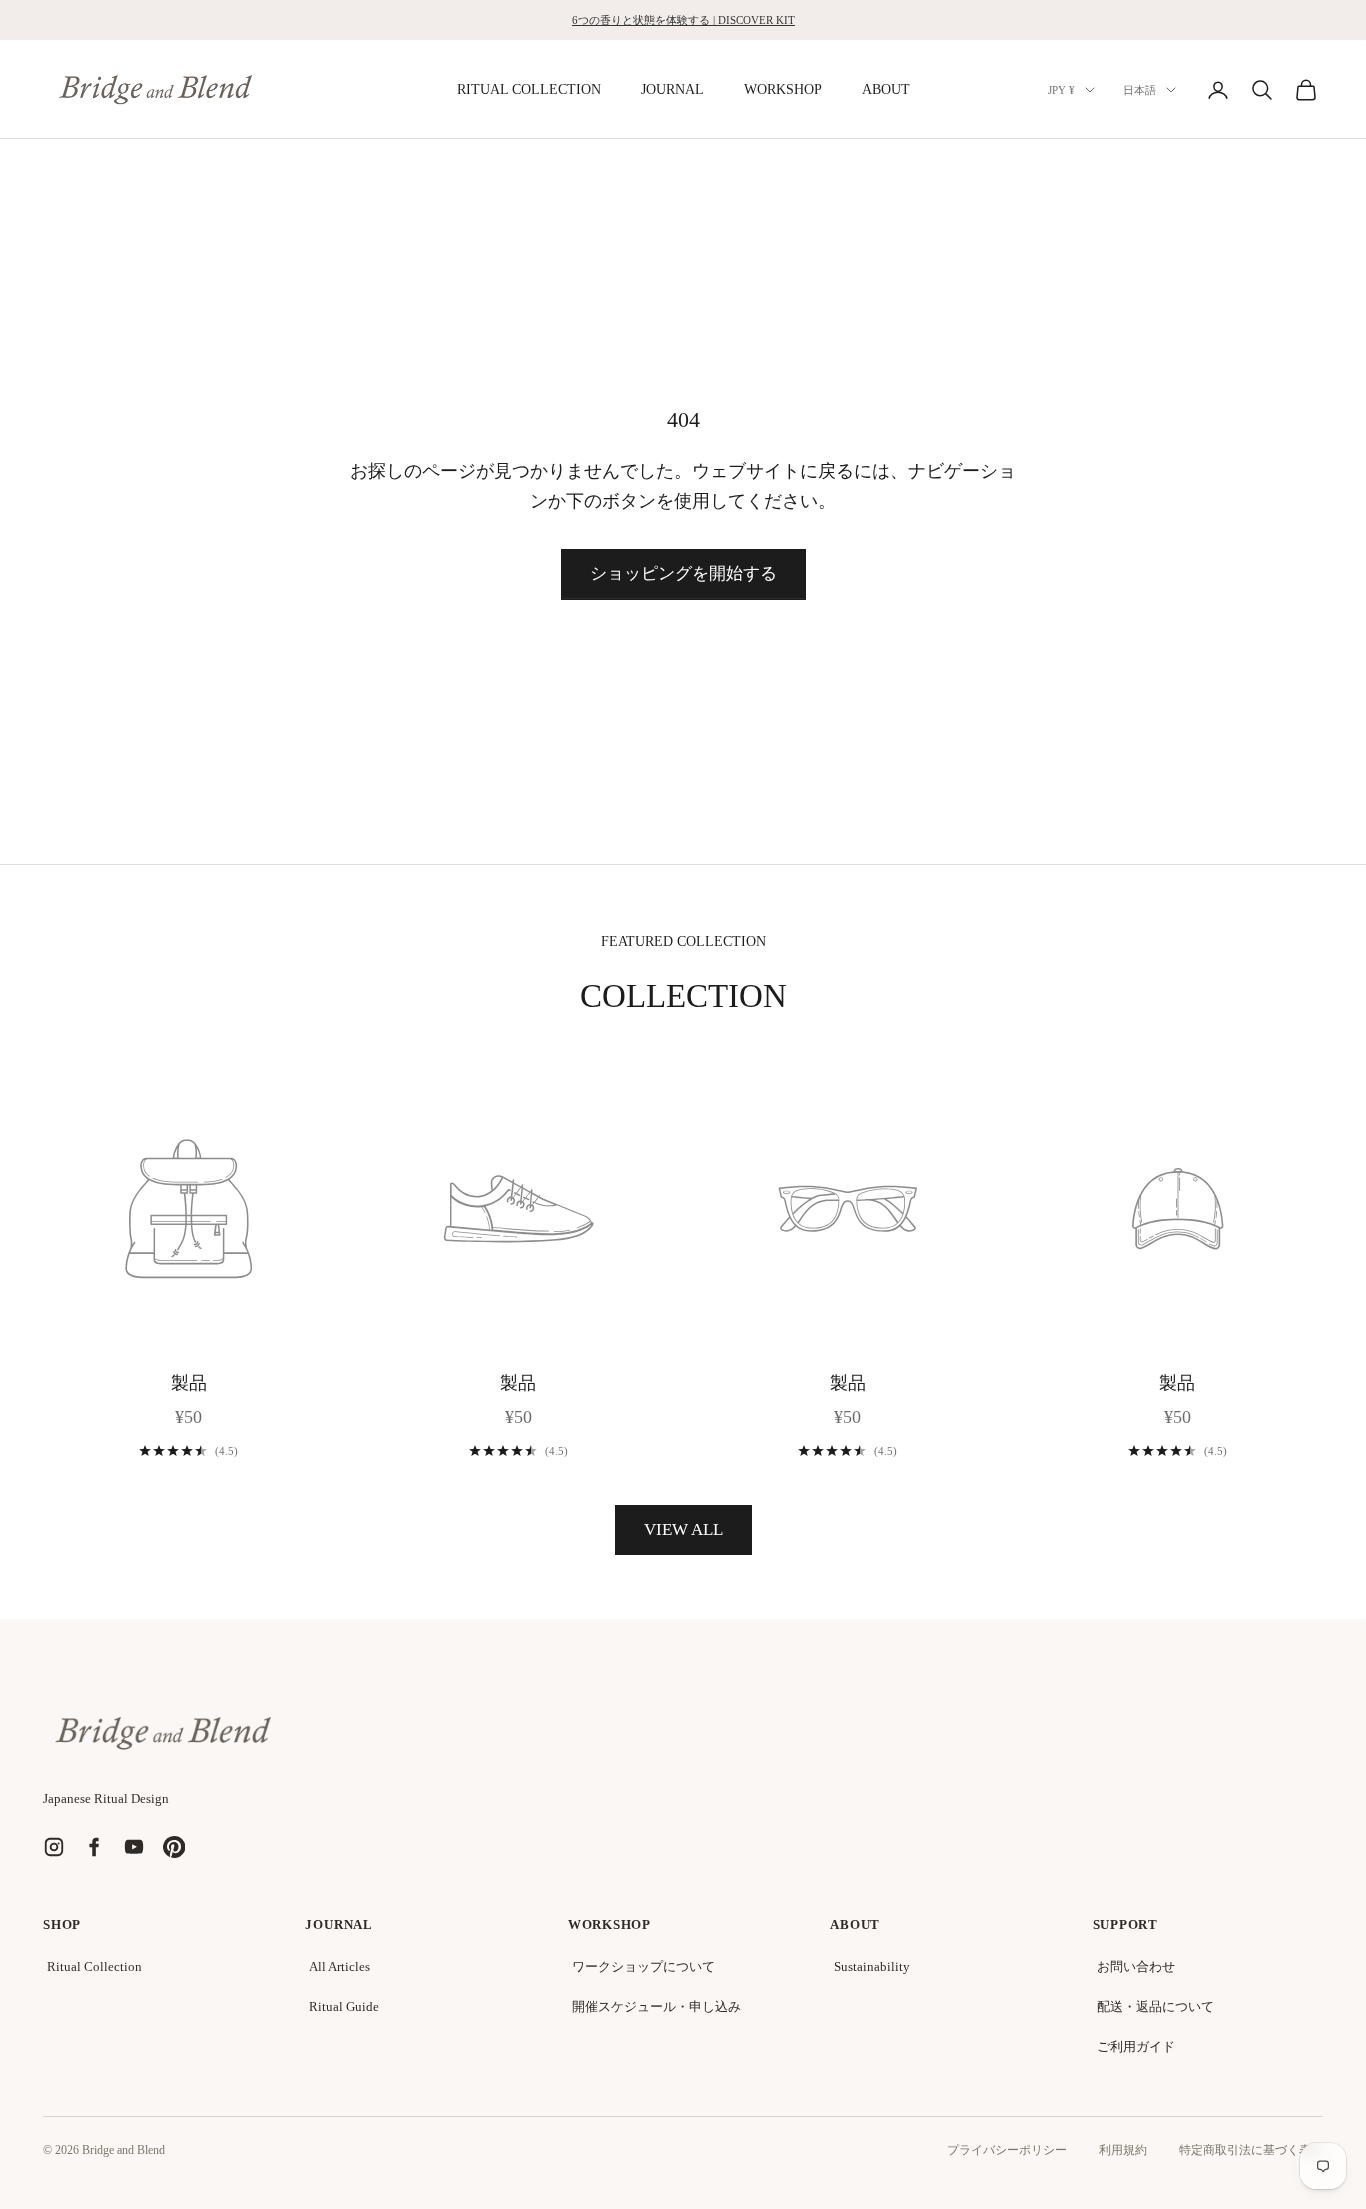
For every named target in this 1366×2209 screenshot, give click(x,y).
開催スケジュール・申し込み (656, 2006)
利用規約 (1123, 2150)
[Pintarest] (174, 1847)
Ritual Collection (94, 1966)
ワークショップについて (643, 1966)
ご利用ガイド (1136, 2046)
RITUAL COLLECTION (529, 89)
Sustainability (872, 1966)
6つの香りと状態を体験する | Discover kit (683, 20)
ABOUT (886, 89)
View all (683, 1529)
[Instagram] (54, 1847)
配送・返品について (1155, 2006)
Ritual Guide (344, 2006)
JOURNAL (672, 89)
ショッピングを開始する (683, 573)
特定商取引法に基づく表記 (1251, 2150)
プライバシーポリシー (1007, 2150)
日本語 (1139, 90)
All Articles (339, 1966)
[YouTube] (134, 1847)
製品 (189, 1383)
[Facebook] (94, 1847)
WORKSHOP (783, 89)
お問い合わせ (1136, 1966)
